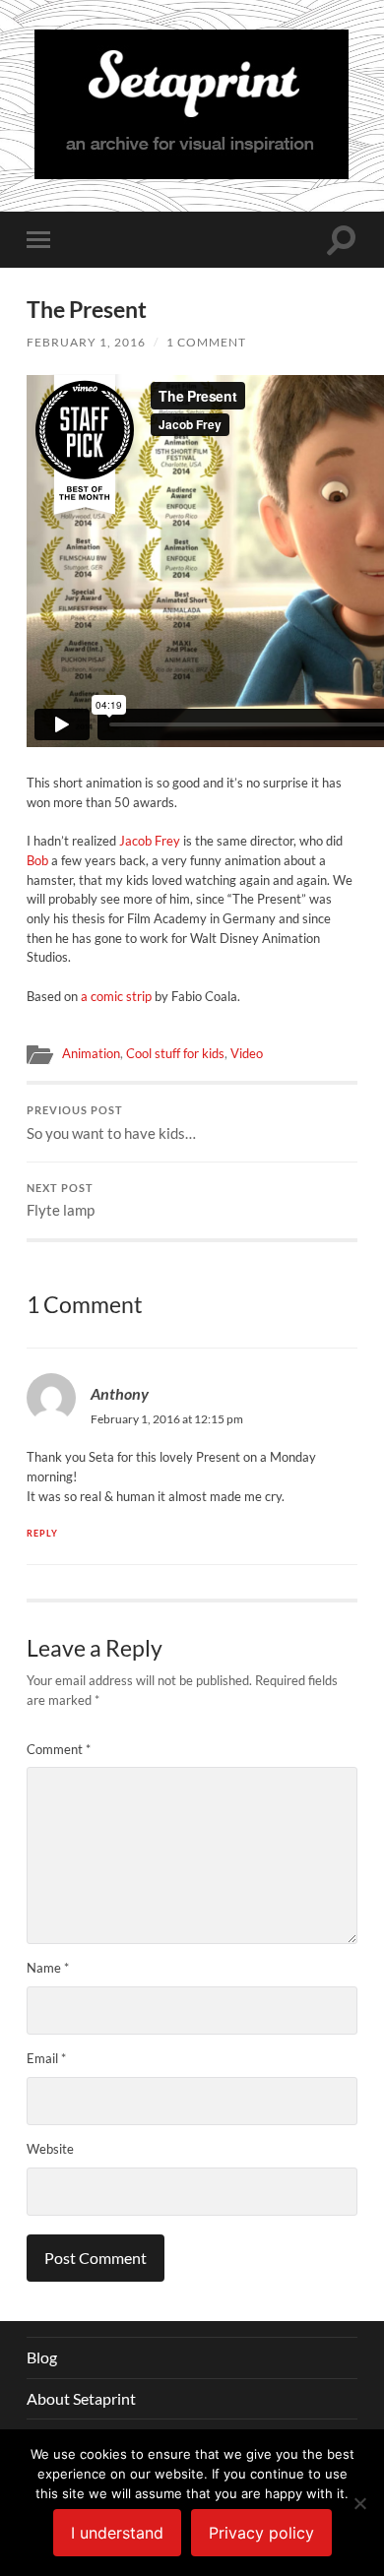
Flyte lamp (61, 1201)
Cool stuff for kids (175, 1053)
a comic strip (116, 996)
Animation (91, 1053)
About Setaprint (81, 2398)
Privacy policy (261, 2533)
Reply (42, 1533)
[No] (359, 2503)
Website (50, 2149)
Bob (37, 860)
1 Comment (206, 342)
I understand (117, 2533)
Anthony (120, 1393)
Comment (59, 1749)
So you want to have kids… (111, 1123)
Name (48, 1968)
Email (46, 2058)
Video (247, 1053)
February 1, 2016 (86, 342)
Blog (42, 2357)
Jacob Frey (150, 841)
